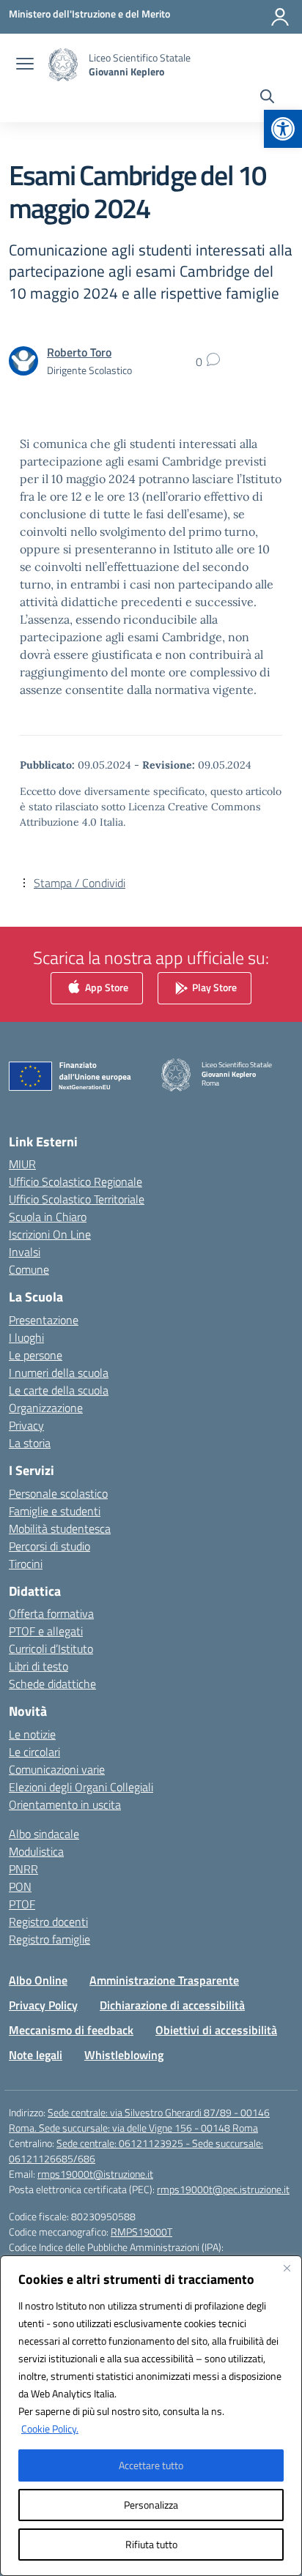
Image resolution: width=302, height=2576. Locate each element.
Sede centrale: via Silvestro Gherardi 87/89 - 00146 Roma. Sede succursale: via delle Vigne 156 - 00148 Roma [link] (139, 2120)
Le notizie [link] (32, 1734)
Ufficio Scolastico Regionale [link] (75, 1181)
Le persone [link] (36, 1355)
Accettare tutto (151, 2465)
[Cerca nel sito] (267, 98)
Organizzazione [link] (46, 1408)
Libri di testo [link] (38, 1666)
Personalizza (151, 2505)
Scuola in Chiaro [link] (48, 1217)
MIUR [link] (22, 1164)
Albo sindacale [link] (44, 1834)
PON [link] (20, 1886)
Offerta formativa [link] (51, 1613)
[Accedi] (280, 17)
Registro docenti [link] (48, 1922)
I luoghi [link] (26, 1337)
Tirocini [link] (26, 1564)
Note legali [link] (36, 2055)
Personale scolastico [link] (58, 1493)
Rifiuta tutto (151, 2544)
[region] (151, 2416)
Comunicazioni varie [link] (57, 1769)
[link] (283, 129)
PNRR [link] (23, 1869)
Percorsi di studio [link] (49, 1546)
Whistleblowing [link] (124, 2055)
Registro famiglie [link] (49, 1939)
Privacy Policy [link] (43, 2005)
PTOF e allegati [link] (46, 1631)
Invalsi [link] (25, 1252)
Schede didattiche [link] (52, 1684)
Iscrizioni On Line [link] (50, 1234)
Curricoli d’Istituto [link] (51, 1649)
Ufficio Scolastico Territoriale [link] (77, 1199)
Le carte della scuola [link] (59, 1390)
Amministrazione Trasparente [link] (164, 1980)
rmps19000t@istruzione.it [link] (95, 2174)
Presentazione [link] (44, 1320)
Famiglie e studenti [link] (55, 1511)
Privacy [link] (26, 1425)
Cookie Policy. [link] (50, 2428)
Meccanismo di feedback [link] (71, 2030)
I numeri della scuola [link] (59, 1373)
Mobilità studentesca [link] (60, 1528)
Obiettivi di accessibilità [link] (216, 2030)
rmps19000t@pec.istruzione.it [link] (223, 2189)
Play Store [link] (213, 986)
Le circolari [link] (34, 1752)
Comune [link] (29, 1269)
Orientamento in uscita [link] (65, 1804)
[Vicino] (287, 2268)
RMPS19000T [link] (141, 2232)
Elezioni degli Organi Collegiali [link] (81, 1787)
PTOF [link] (22, 1904)
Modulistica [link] (36, 1851)
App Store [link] (106, 986)
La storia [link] (30, 1443)
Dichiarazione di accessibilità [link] (172, 2005)
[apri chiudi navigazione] (25, 65)
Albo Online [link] (38, 1980)
